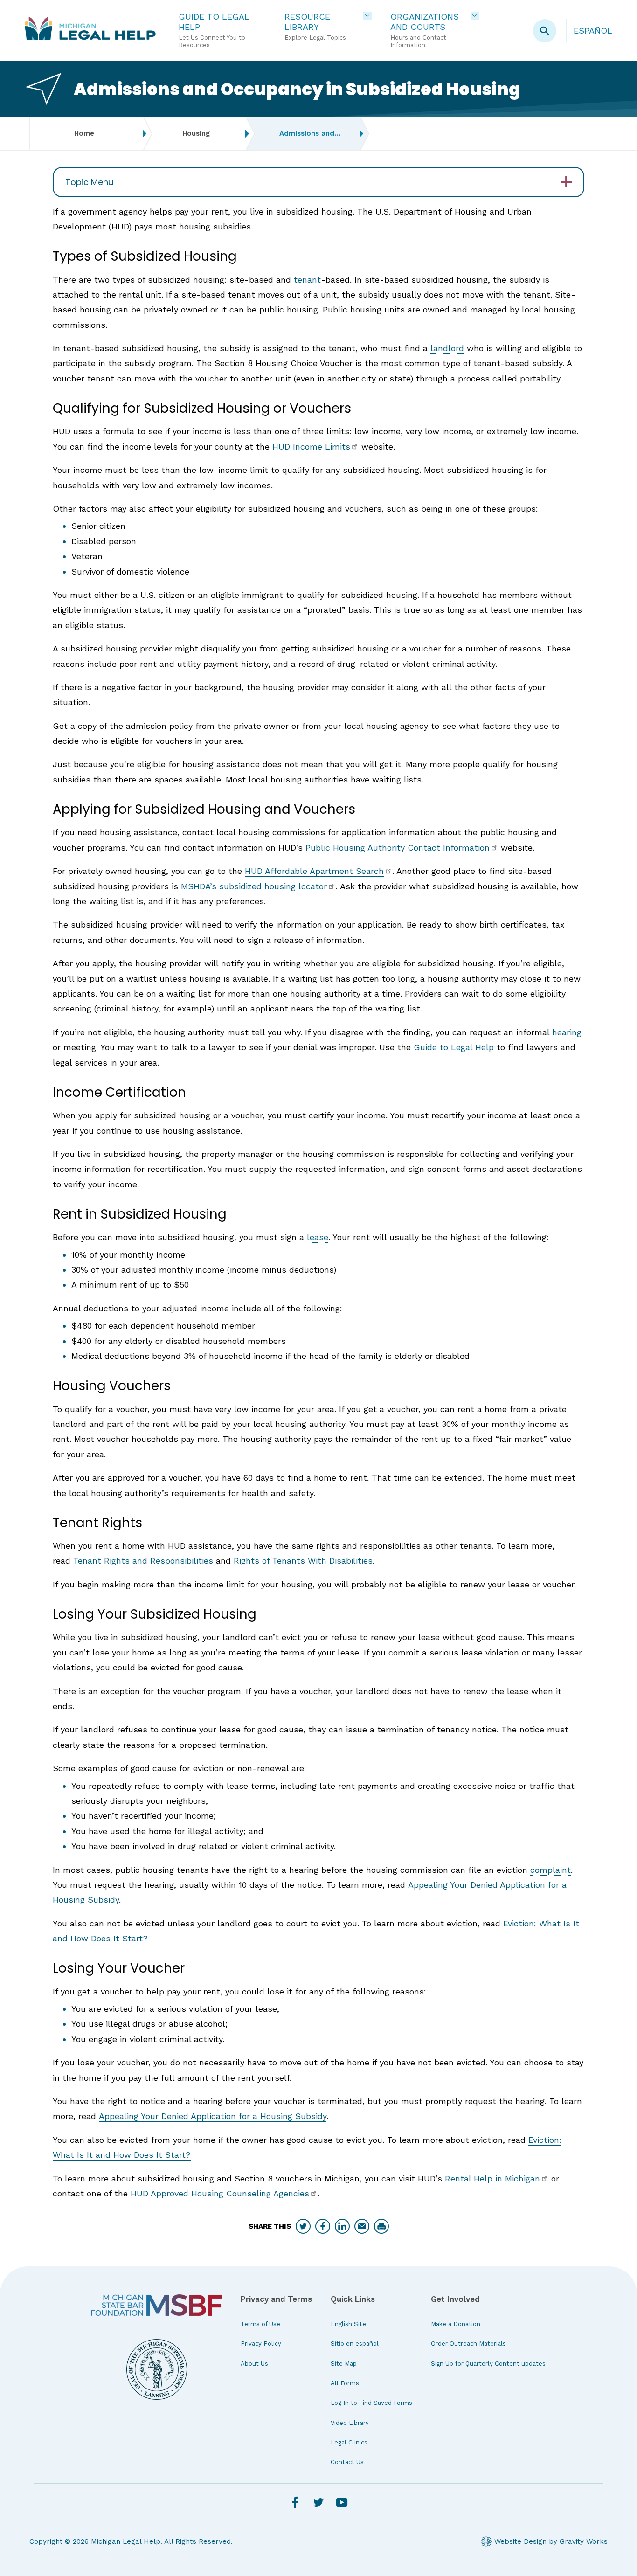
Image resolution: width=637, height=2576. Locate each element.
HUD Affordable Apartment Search (314, 871)
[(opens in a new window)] (157, 2305)
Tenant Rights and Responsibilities (143, 1561)
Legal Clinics (349, 2442)
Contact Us (347, 2462)
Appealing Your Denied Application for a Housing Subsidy (213, 2116)
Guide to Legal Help (454, 1047)
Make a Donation (456, 2324)
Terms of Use (260, 2324)
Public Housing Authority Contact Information (398, 848)
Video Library (350, 2423)
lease (318, 1237)
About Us (254, 2364)
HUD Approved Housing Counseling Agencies (220, 2193)
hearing (567, 1032)
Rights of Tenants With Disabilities (303, 1561)
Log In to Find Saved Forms (371, 2403)
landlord (447, 348)
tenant (307, 280)
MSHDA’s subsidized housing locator (254, 886)
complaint (550, 1870)
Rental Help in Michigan (492, 2178)
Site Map (344, 2364)
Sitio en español (355, 2344)
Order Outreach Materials (468, 2344)
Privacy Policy (261, 2344)
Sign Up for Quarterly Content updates (488, 2364)
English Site (348, 2324)
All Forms (345, 2383)
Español (593, 31)
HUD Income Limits (311, 447)
